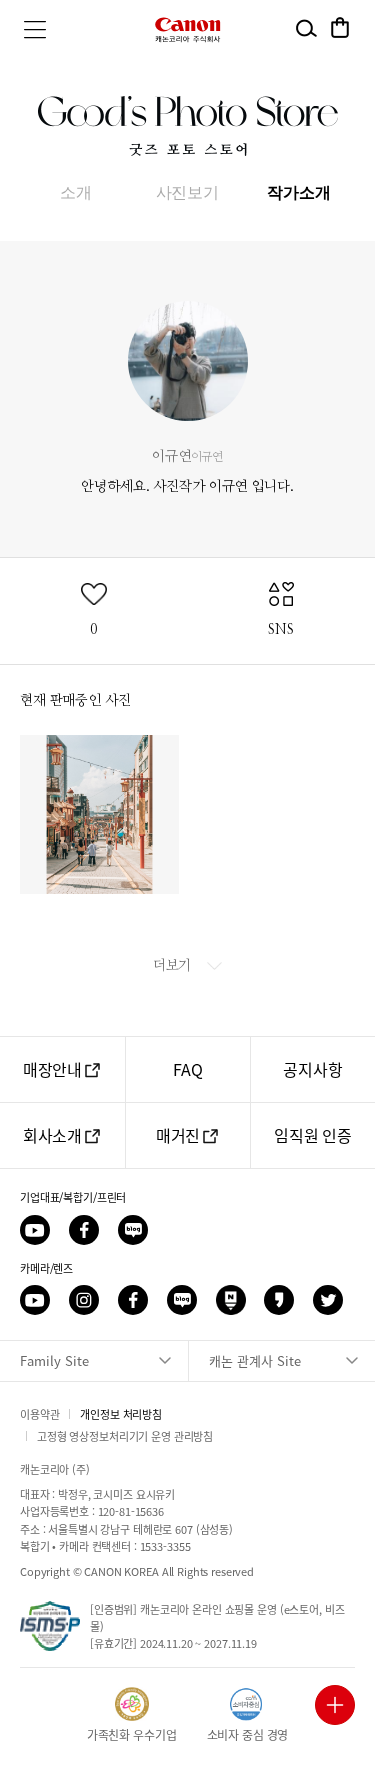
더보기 (174, 964)
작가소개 (298, 192)
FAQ (188, 1069)
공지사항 (312, 1069)
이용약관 (39, 1414)
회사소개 (52, 1135)
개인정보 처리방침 (121, 1414)
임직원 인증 (313, 1135)
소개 (76, 192)
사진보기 (187, 192)
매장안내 (52, 1069)
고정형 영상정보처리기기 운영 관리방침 (125, 1436)
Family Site (54, 1360)
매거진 (178, 1135)
